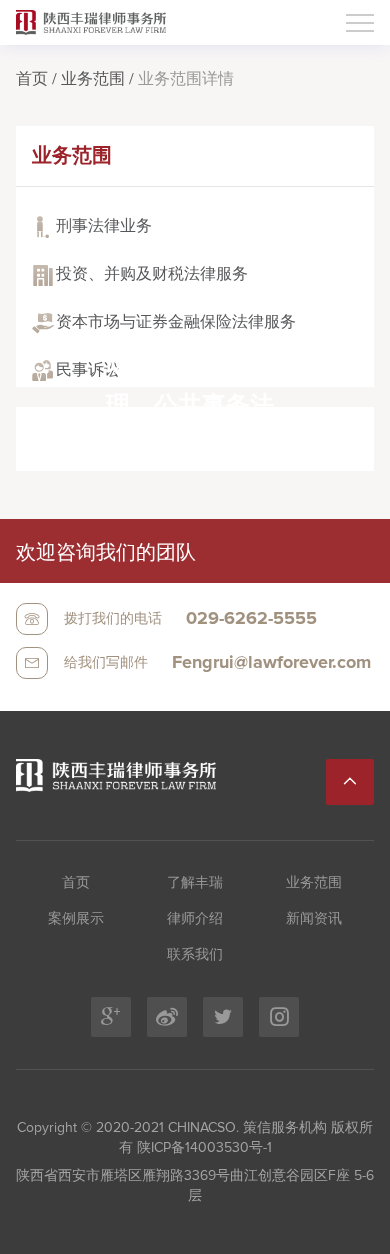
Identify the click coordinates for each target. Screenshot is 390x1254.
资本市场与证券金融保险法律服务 (176, 322)
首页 (32, 79)
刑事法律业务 (104, 226)
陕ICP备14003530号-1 (202, 1148)
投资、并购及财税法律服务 (152, 274)
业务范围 (93, 79)
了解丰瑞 (195, 883)
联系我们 (195, 955)
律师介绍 (195, 919)
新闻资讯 (314, 919)
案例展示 (76, 919)
